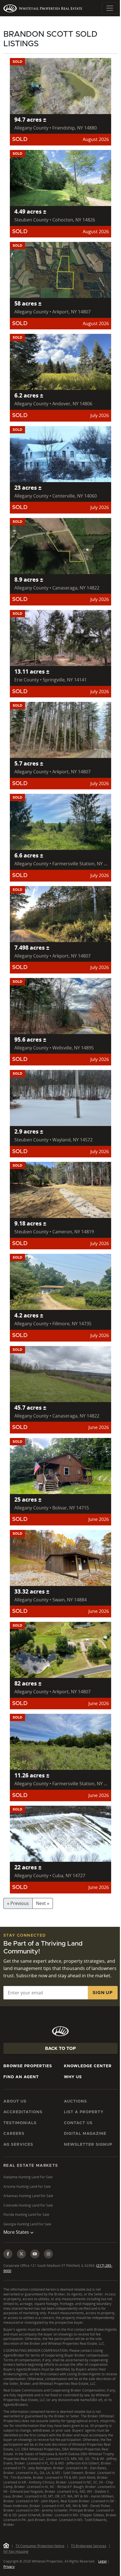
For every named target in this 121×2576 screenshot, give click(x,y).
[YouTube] (35, 2261)
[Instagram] (48, 2261)
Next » (43, 1903)
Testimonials (20, 2123)
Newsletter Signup (88, 2145)
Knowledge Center (88, 2066)
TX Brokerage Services (89, 2562)
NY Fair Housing (16, 2568)
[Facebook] (8, 2261)
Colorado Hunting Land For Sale (28, 2205)
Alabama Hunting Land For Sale (28, 2177)
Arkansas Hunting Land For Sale (28, 2196)
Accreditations (23, 2112)
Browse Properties (28, 2066)
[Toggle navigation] (110, 8)
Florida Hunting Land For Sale (26, 2215)
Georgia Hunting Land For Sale (27, 2224)
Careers (14, 2134)
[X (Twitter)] (21, 2261)
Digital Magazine (85, 2134)
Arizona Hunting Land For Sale (27, 2187)
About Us (15, 2101)
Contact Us (78, 2123)
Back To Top (60, 2048)
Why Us (73, 2077)
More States (17, 2239)
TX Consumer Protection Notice (40, 2562)
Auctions (75, 2101)
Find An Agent (21, 2077)
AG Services (18, 2145)
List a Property (84, 2112)
